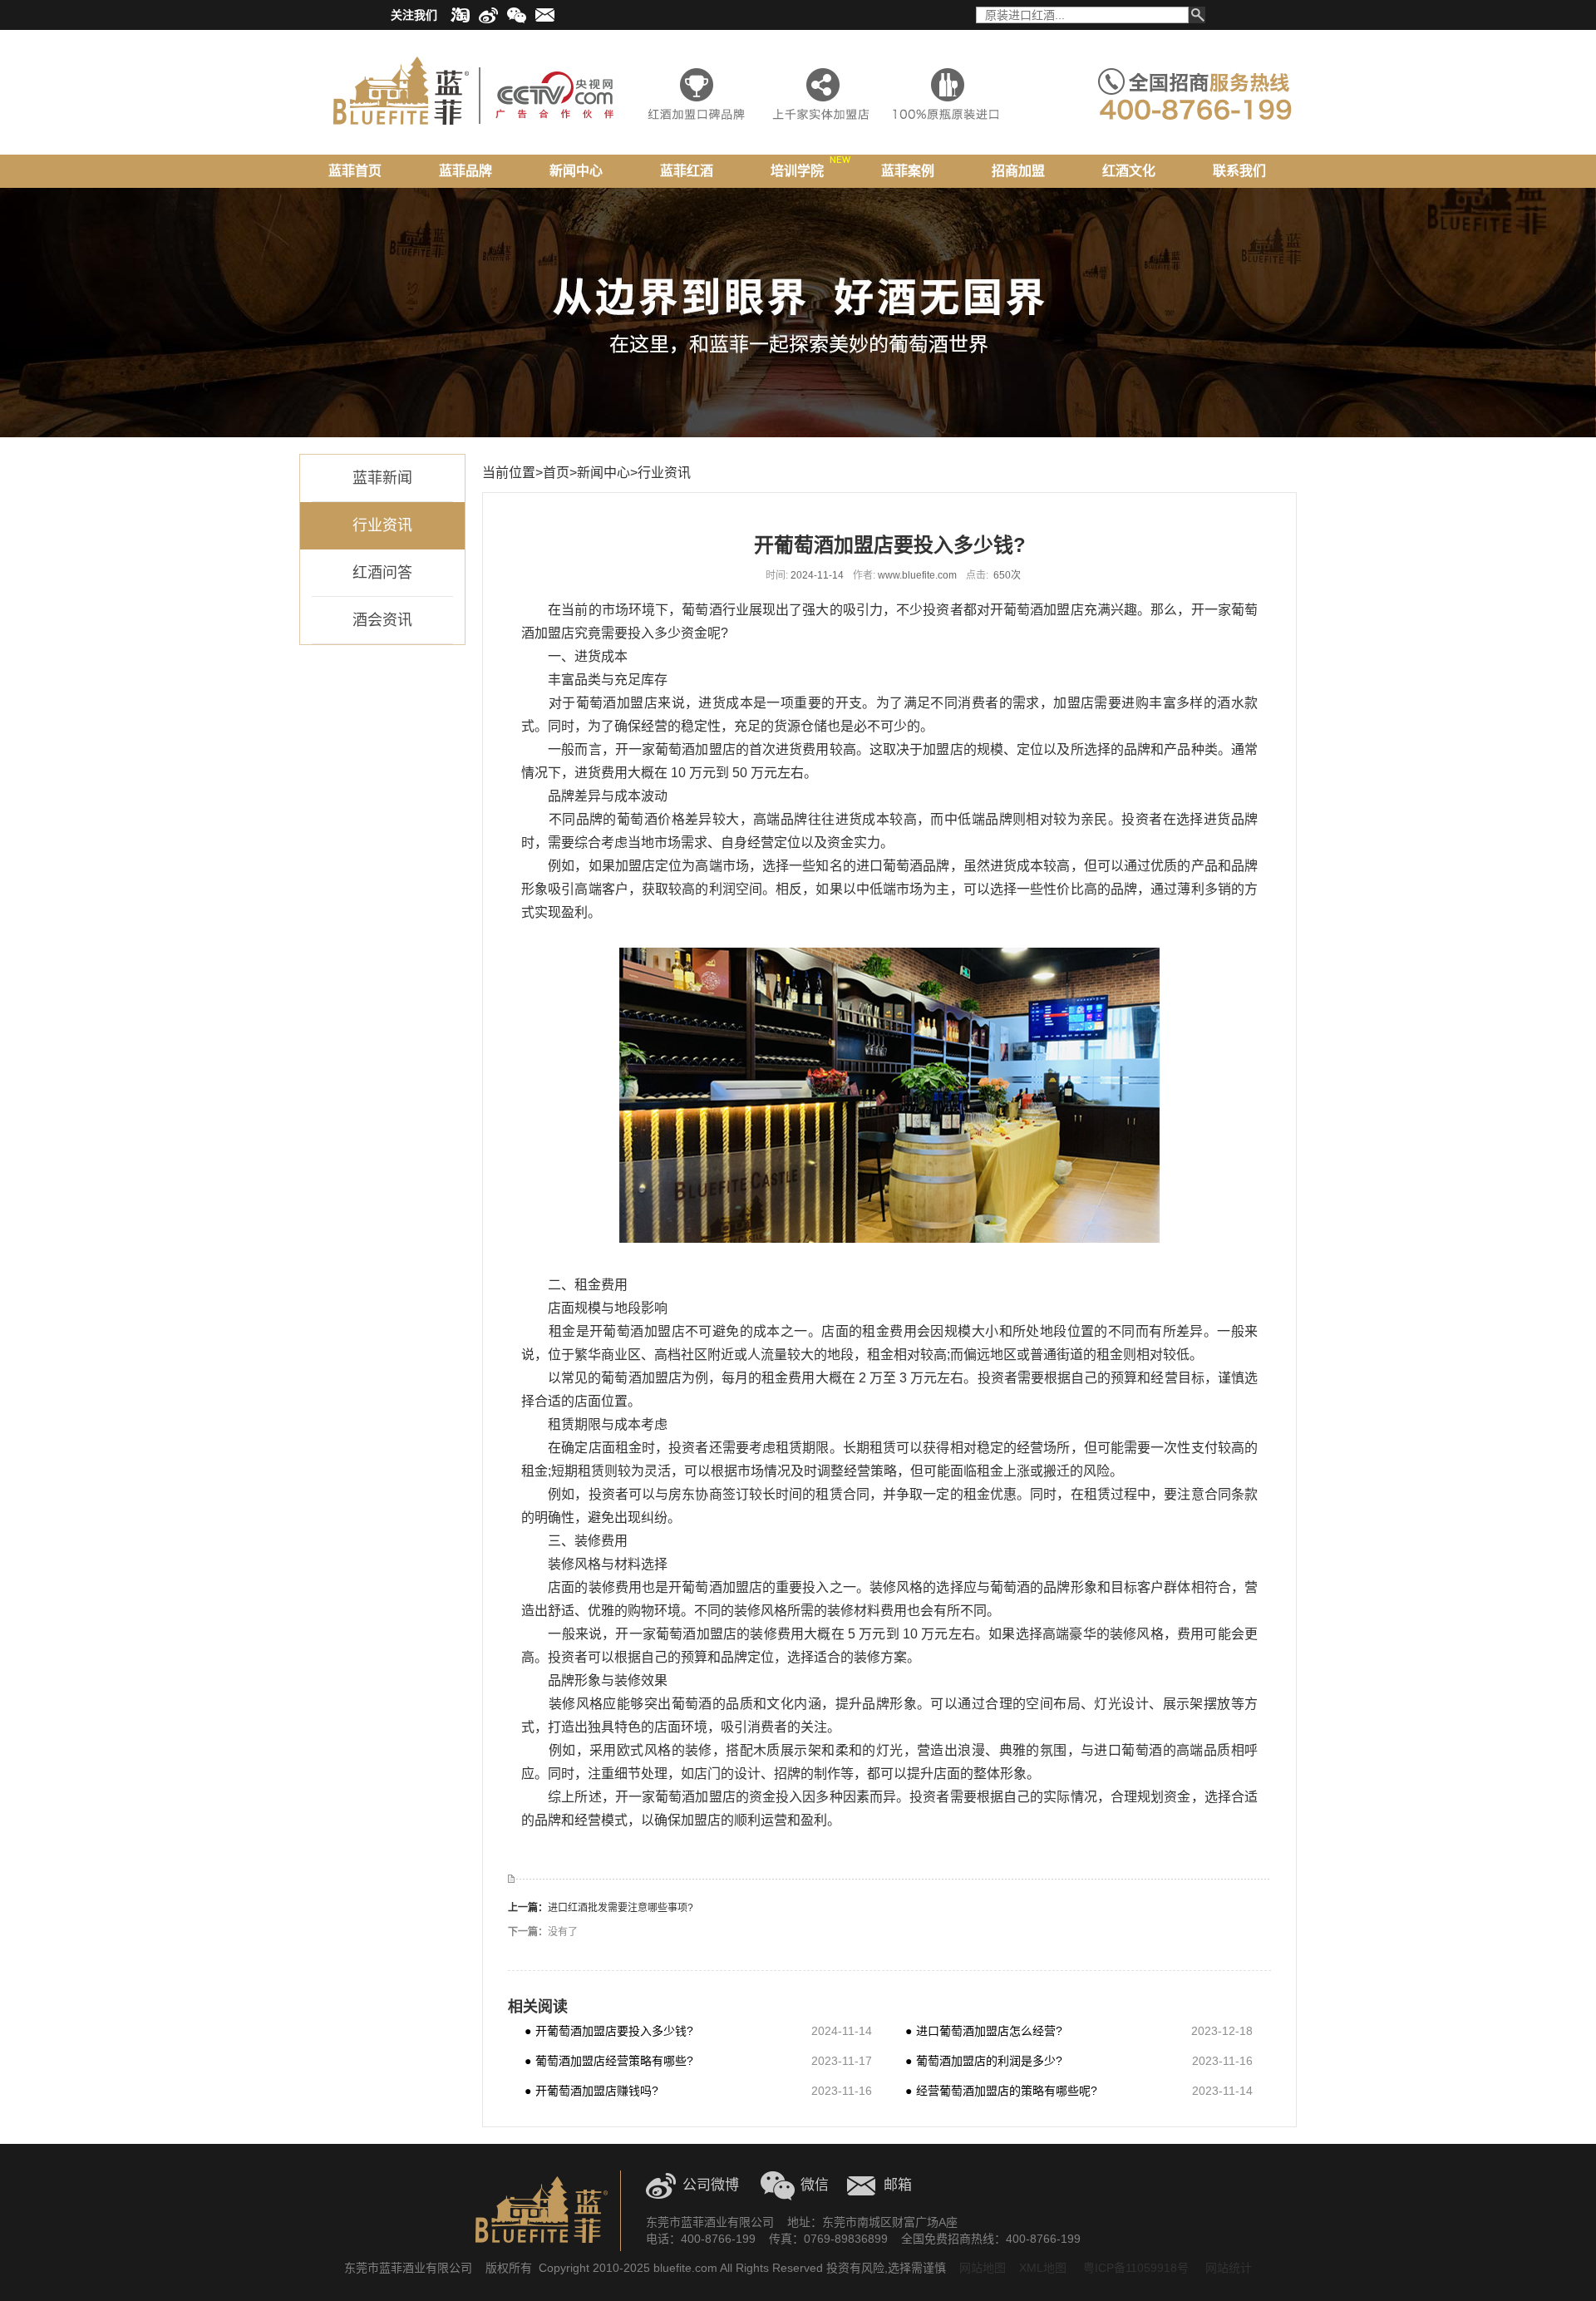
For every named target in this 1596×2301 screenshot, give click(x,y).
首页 (556, 473)
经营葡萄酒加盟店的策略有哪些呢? (1001, 2090)
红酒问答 (382, 573)
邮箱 (898, 2185)
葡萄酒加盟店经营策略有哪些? (609, 2060)
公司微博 (711, 2185)
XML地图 (1043, 2268)
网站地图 (983, 2268)
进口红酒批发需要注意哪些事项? (621, 1908)
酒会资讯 (382, 620)
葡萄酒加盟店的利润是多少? (984, 2060)
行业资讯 (382, 525)
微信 (815, 2185)
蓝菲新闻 (382, 478)
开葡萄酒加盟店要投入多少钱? (609, 2030)
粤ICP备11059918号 (1134, 2268)
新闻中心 (603, 473)
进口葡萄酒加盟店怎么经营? (984, 2030)
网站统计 (1229, 2268)
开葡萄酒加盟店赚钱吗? (591, 2090)
